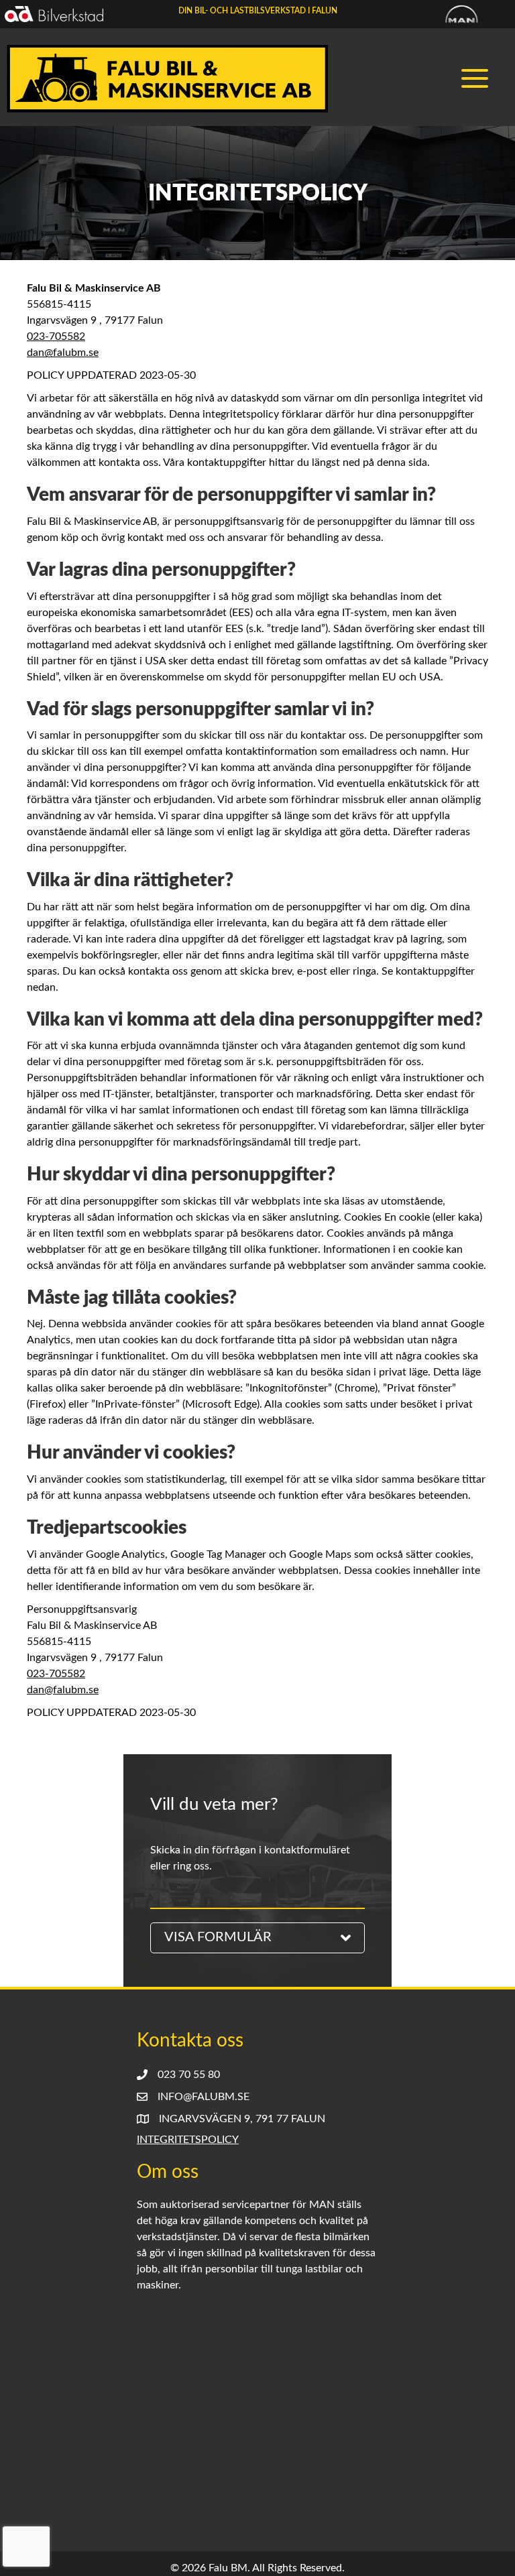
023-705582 (56, 336)
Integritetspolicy (188, 2140)
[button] (478, 79)
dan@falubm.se (63, 353)
